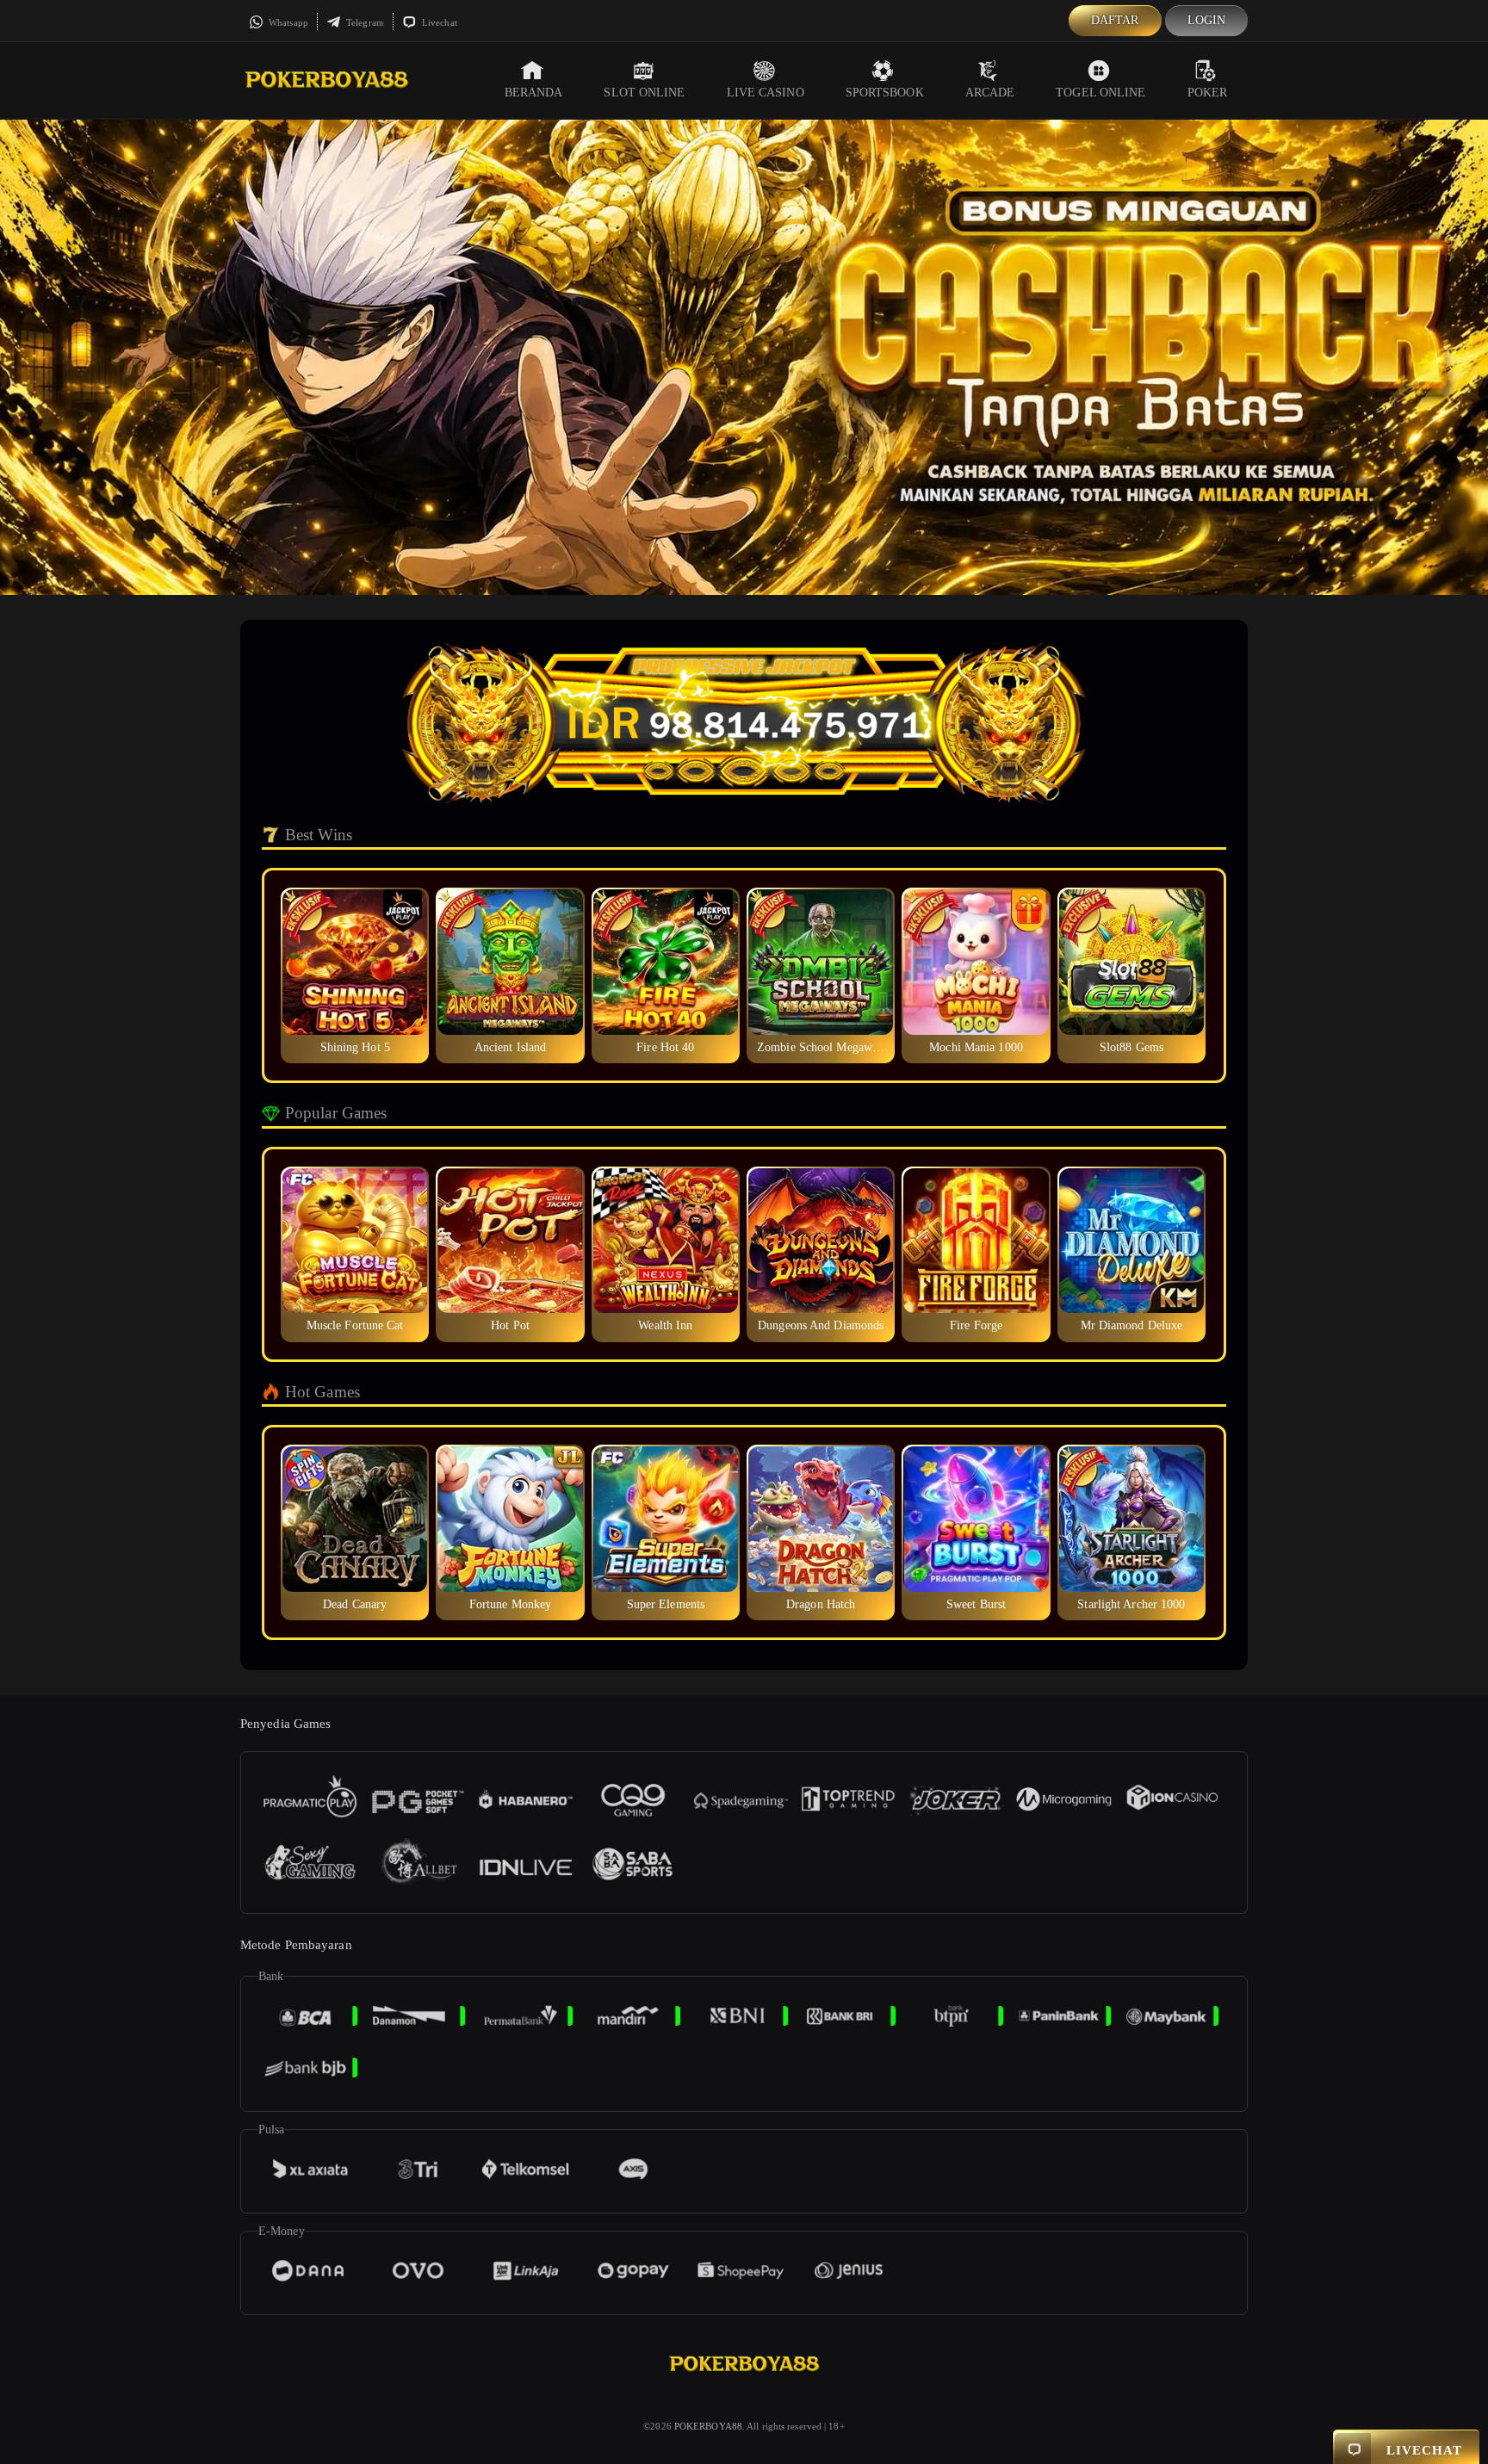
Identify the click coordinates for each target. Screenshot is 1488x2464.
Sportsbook (885, 93)
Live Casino (766, 93)
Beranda (534, 93)
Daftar (1115, 20)
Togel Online (1100, 93)
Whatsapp (287, 22)
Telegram (364, 22)
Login (1207, 20)
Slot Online (644, 93)
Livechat (438, 22)
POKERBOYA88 (708, 2426)
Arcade (990, 93)
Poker (1208, 93)
